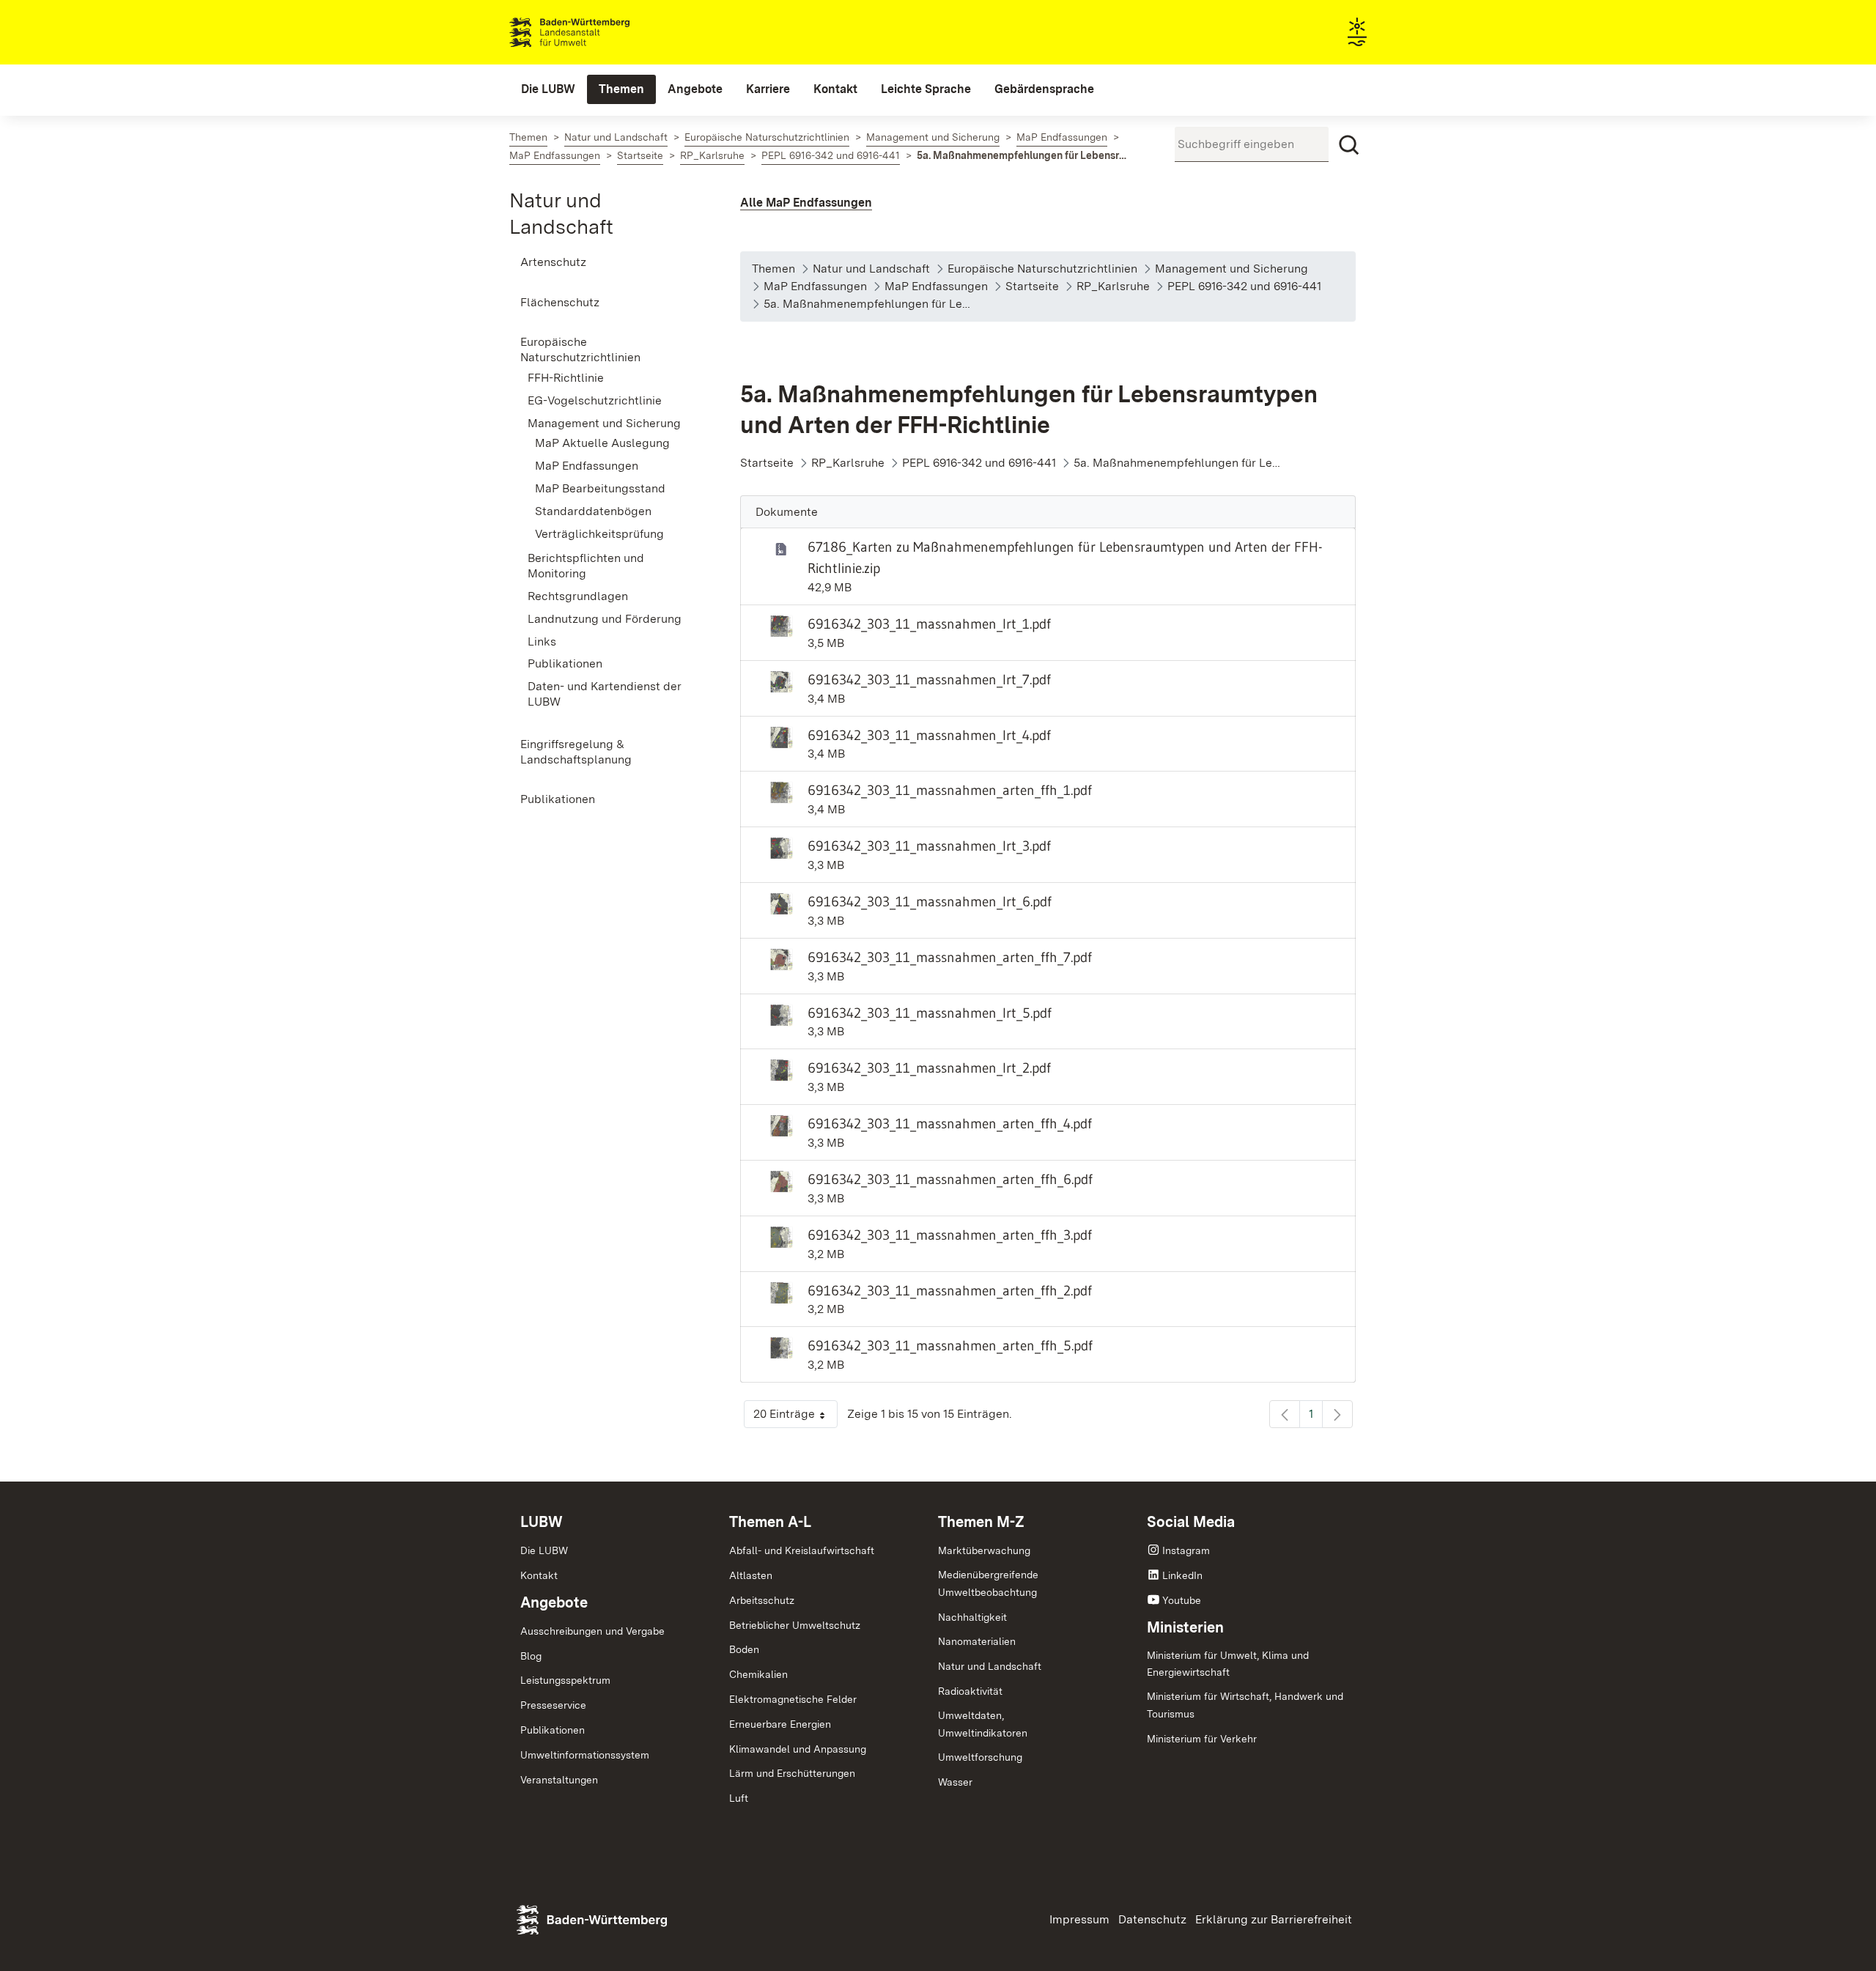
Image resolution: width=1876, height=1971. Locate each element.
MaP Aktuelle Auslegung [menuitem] (602, 443)
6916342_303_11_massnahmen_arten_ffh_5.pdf (950, 1345)
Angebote (554, 1602)
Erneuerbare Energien (780, 1724)
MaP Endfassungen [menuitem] (587, 466)
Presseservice (553, 1705)
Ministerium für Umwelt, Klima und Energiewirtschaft (1228, 1664)
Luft (739, 1798)
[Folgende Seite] (1337, 1414)
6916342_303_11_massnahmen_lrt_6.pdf (930, 901)
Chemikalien (758, 1674)
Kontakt (539, 1575)
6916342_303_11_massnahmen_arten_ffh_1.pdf (950, 790)
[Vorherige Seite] (1285, 1414)
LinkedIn (1182, 1575)
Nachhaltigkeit (972, 1617)
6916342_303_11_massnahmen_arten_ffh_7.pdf (950, 957)
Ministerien (1185, 1627)
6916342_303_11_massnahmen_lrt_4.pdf (929, 735)
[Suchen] (1349, 145)
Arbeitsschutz (762, 1600)
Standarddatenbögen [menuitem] (593, 511)
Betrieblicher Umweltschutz (795, 1625)
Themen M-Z (981, 1522)
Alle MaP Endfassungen (806, 203)
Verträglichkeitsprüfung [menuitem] (599, 534)
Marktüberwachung (984, 1550)
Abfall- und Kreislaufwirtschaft (802, 1550)
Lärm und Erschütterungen (792, 1773)
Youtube (1182, 1600)
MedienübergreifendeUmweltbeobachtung (988, 1583)
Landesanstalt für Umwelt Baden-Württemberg (595, 32)
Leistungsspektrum (565, 1680)
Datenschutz (1152, 1919)
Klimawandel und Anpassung (798, 1749)
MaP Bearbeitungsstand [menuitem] (600, 488)
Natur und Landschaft (990, 1666)
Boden (744, 1649)
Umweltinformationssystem (585, 1755)
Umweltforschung (980, 1757)
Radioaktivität (970, 1691)
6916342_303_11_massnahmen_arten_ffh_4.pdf (950, 1123)
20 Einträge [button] (795, 1417)
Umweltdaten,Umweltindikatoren (983, 1724)
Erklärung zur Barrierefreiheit (1274, 1919)
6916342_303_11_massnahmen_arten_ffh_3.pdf (950, 1235)
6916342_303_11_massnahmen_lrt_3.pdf (929, 846)
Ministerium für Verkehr (1202, 1739)
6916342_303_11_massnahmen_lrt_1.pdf (929, 624)
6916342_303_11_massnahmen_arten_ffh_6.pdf (950, 1179)
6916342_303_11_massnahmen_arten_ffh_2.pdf (950, 1290)
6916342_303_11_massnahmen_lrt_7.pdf (929, 679)
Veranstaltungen (559, 1780)
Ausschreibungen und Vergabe (592, 1631)
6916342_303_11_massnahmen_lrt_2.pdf (929, 1068)
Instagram (1186, 1550)
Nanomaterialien (977, 1641)
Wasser (955, 1782)
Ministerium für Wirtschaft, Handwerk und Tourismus (1245, 1705)
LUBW (542, 1522)
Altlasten (751, 1575)
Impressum (1079, 1919)
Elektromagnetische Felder (793, 1699)
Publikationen (553, 1730)
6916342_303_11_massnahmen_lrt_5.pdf (930, 1013)
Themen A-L (770, 1522)
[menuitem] (548, 89)
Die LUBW (544, 1550)
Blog (531, 1656)
